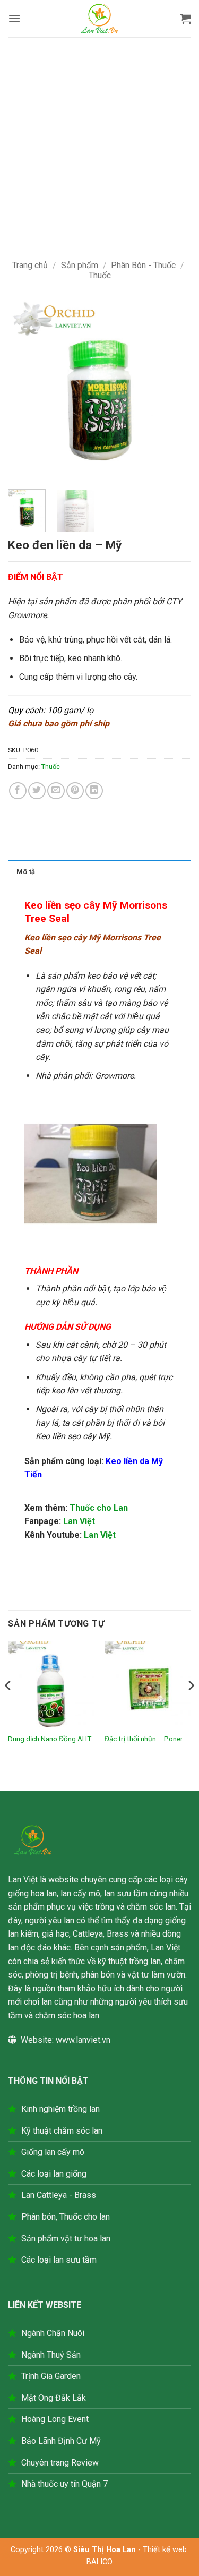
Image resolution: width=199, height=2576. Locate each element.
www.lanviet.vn (83, 2040)
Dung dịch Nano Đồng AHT (50, 1739)
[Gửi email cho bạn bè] (56, 791)
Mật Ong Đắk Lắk (54, 2398)
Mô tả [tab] (26, 872)
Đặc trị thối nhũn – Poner (144, 1739)
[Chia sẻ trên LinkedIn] (94, 791)
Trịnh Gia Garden (51, 2376)
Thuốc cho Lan (99, 1508)
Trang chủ (30, 265)
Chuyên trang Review (60, 2463)
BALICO (99, 2562)
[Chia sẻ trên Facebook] (18, 791)
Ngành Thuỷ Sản (51, 2355)
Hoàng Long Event (55, 2419)
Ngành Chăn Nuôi (53, 2333)
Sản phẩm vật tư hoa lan (66, 2239)
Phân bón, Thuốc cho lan (66, 2217)
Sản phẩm (80, 265)
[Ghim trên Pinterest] (75, 791)
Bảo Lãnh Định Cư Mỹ (61, 2441)
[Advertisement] (99, 142)
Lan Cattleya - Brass (59, 2195)
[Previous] (25, 389)
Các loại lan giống (54, 2174)
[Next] (174, 389)
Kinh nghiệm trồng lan (60, 2109)
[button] (14, 18)
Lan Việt (79, 1521)
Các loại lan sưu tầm (59, 2260)
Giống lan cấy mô (53, 2152)
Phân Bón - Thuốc (143, 265)
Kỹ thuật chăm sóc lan (62, 2131)
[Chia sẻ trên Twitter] (37, 791)
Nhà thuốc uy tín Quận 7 (64, 2484)
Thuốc (100, 275)
